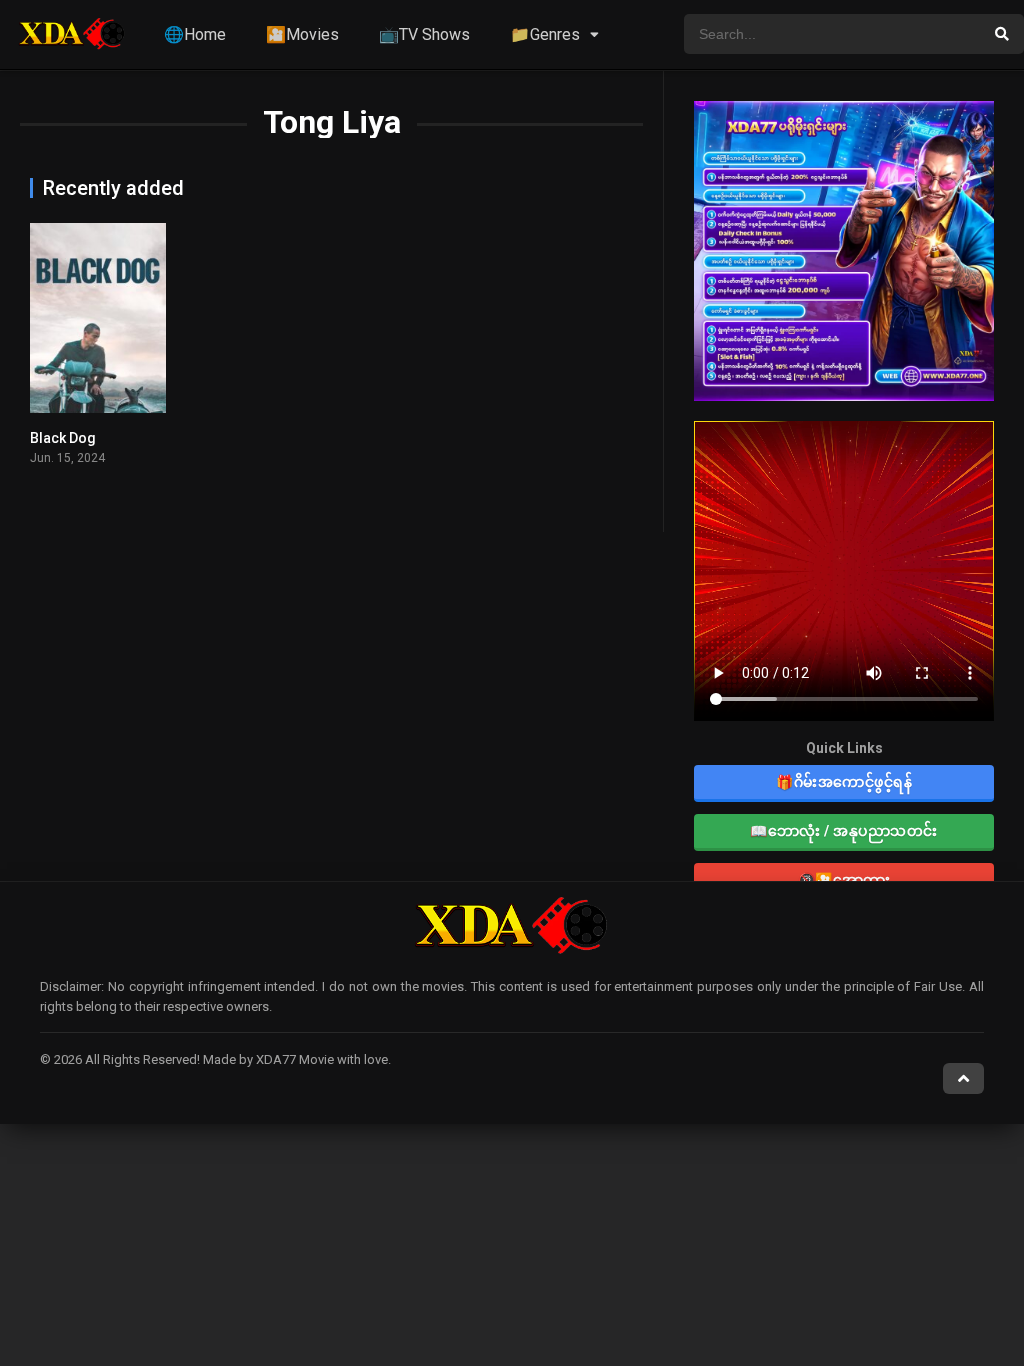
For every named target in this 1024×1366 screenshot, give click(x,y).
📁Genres (545, 34)
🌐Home (195, 34)
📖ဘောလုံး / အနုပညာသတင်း (844, 831)
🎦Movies (302, 34)
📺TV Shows (424, 34)
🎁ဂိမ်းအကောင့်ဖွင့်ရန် (844, 782)
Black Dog (63, 438)
